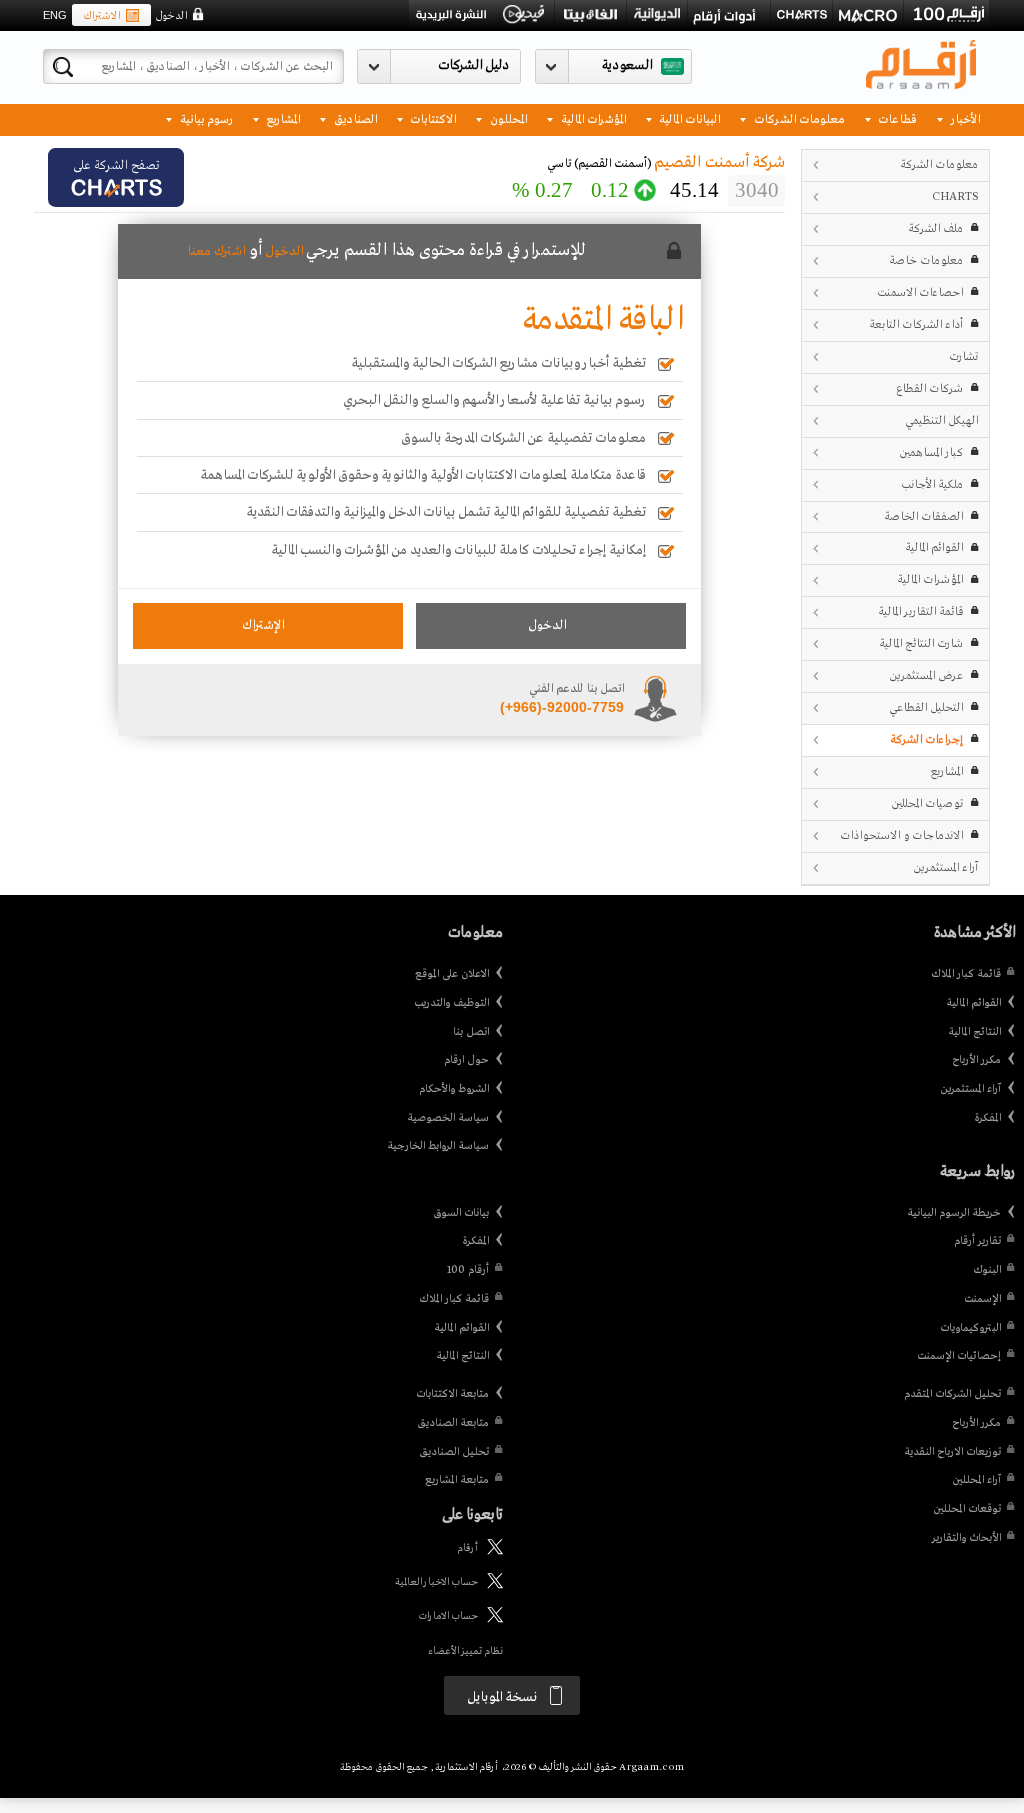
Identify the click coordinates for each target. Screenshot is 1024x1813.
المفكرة (987, 1118)
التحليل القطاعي (926, 707)
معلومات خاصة (926, 260)
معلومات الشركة (939, 164)
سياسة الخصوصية (448, 1118)
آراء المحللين (976, 1480)
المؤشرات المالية (592, 118)
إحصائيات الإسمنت (959, 1356)
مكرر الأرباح (976, 1060)
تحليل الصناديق (454, 1452)
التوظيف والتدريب (451, 1003)
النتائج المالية (974, 1032)
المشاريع (281, 118)
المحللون (507, 118)
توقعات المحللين (967, 1509)
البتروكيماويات (970, 1328)
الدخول (171, 16)
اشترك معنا (216, 251)
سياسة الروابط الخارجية (438, 1146)
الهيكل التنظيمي (941, 420)
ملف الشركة (935, 228)
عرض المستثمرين (926, 675)
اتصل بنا (471, 1032)
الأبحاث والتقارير (966, 1538)
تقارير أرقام (977, 1241)
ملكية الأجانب (932, 484)
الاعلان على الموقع (452, 974)
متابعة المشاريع (457, 1480)
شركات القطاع (929, 388)
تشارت (963, 356)
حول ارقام (466, 1060)
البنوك (987, 1270)
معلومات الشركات (798, 118)
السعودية (627, 65)
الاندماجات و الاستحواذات (901, 835)
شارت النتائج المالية (921, 643)
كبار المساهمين (931, 452)
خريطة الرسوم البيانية (954, 1213)
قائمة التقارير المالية (920, 611)
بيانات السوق (461, 1213)
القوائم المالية (934, 547)
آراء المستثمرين (945, 867)
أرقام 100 (468, 1270)
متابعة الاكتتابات (452, 1394)
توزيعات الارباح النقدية (952, 1452)
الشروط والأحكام (454, 1089)
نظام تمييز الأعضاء (465, 1651)
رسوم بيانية (205, 118)
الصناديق (354, 118)
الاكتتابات (431, 118)
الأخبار (964, 118)
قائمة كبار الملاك (966, 974)
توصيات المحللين (927, 803)
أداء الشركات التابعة (916, 324)
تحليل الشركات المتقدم (952, 1394)
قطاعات (896, 118)
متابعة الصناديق (453, 1423)
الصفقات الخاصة (923, 516)
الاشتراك (101, 16)
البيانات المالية (688, 118)
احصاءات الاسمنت (920, 292)
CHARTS (955, 196)
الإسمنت (982, 1299)
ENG (55, 15)
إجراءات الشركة (926, 739)
